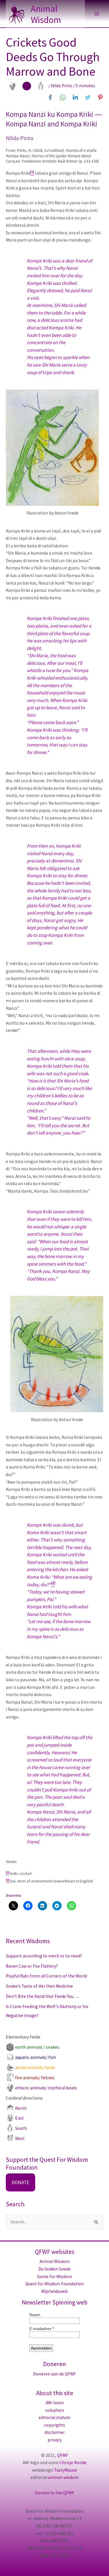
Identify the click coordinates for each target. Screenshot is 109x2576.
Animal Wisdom (46, 14)
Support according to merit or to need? (44, 1956)
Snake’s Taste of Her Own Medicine (39, 1986)
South (21, 2128)
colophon (54, 2410)
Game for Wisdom (55, 2276)
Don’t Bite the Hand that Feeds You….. (43, 1996)
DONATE (20, 2182)
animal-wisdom (63, 2477)
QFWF (62, 2455)
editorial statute (54, 2417)
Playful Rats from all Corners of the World (46, 1976)
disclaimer (55, 2432)
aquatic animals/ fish (35, 2057)
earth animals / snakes (37, 2047)
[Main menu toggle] (97, 14)
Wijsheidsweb (54, 2291)
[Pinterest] (100, 97)
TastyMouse (66, 2470)
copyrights (54, 2425)
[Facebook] (50, 97)
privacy (55, 2440)
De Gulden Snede (54, 2269)
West (20, 2138)
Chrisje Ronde (73, 2462)
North (21, 2108)
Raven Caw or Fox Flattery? (32, 1966)
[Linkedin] (75, 97)
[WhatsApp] (63, 97)
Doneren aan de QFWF (54, 2374)
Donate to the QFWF (54, 2493)
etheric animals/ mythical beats (46, 2088)
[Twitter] (88, 97)
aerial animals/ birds (35, 2067)
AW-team (55, 2403)
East (19, 2118)
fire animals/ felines (35, 2078)
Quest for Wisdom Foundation (54, 2284)
